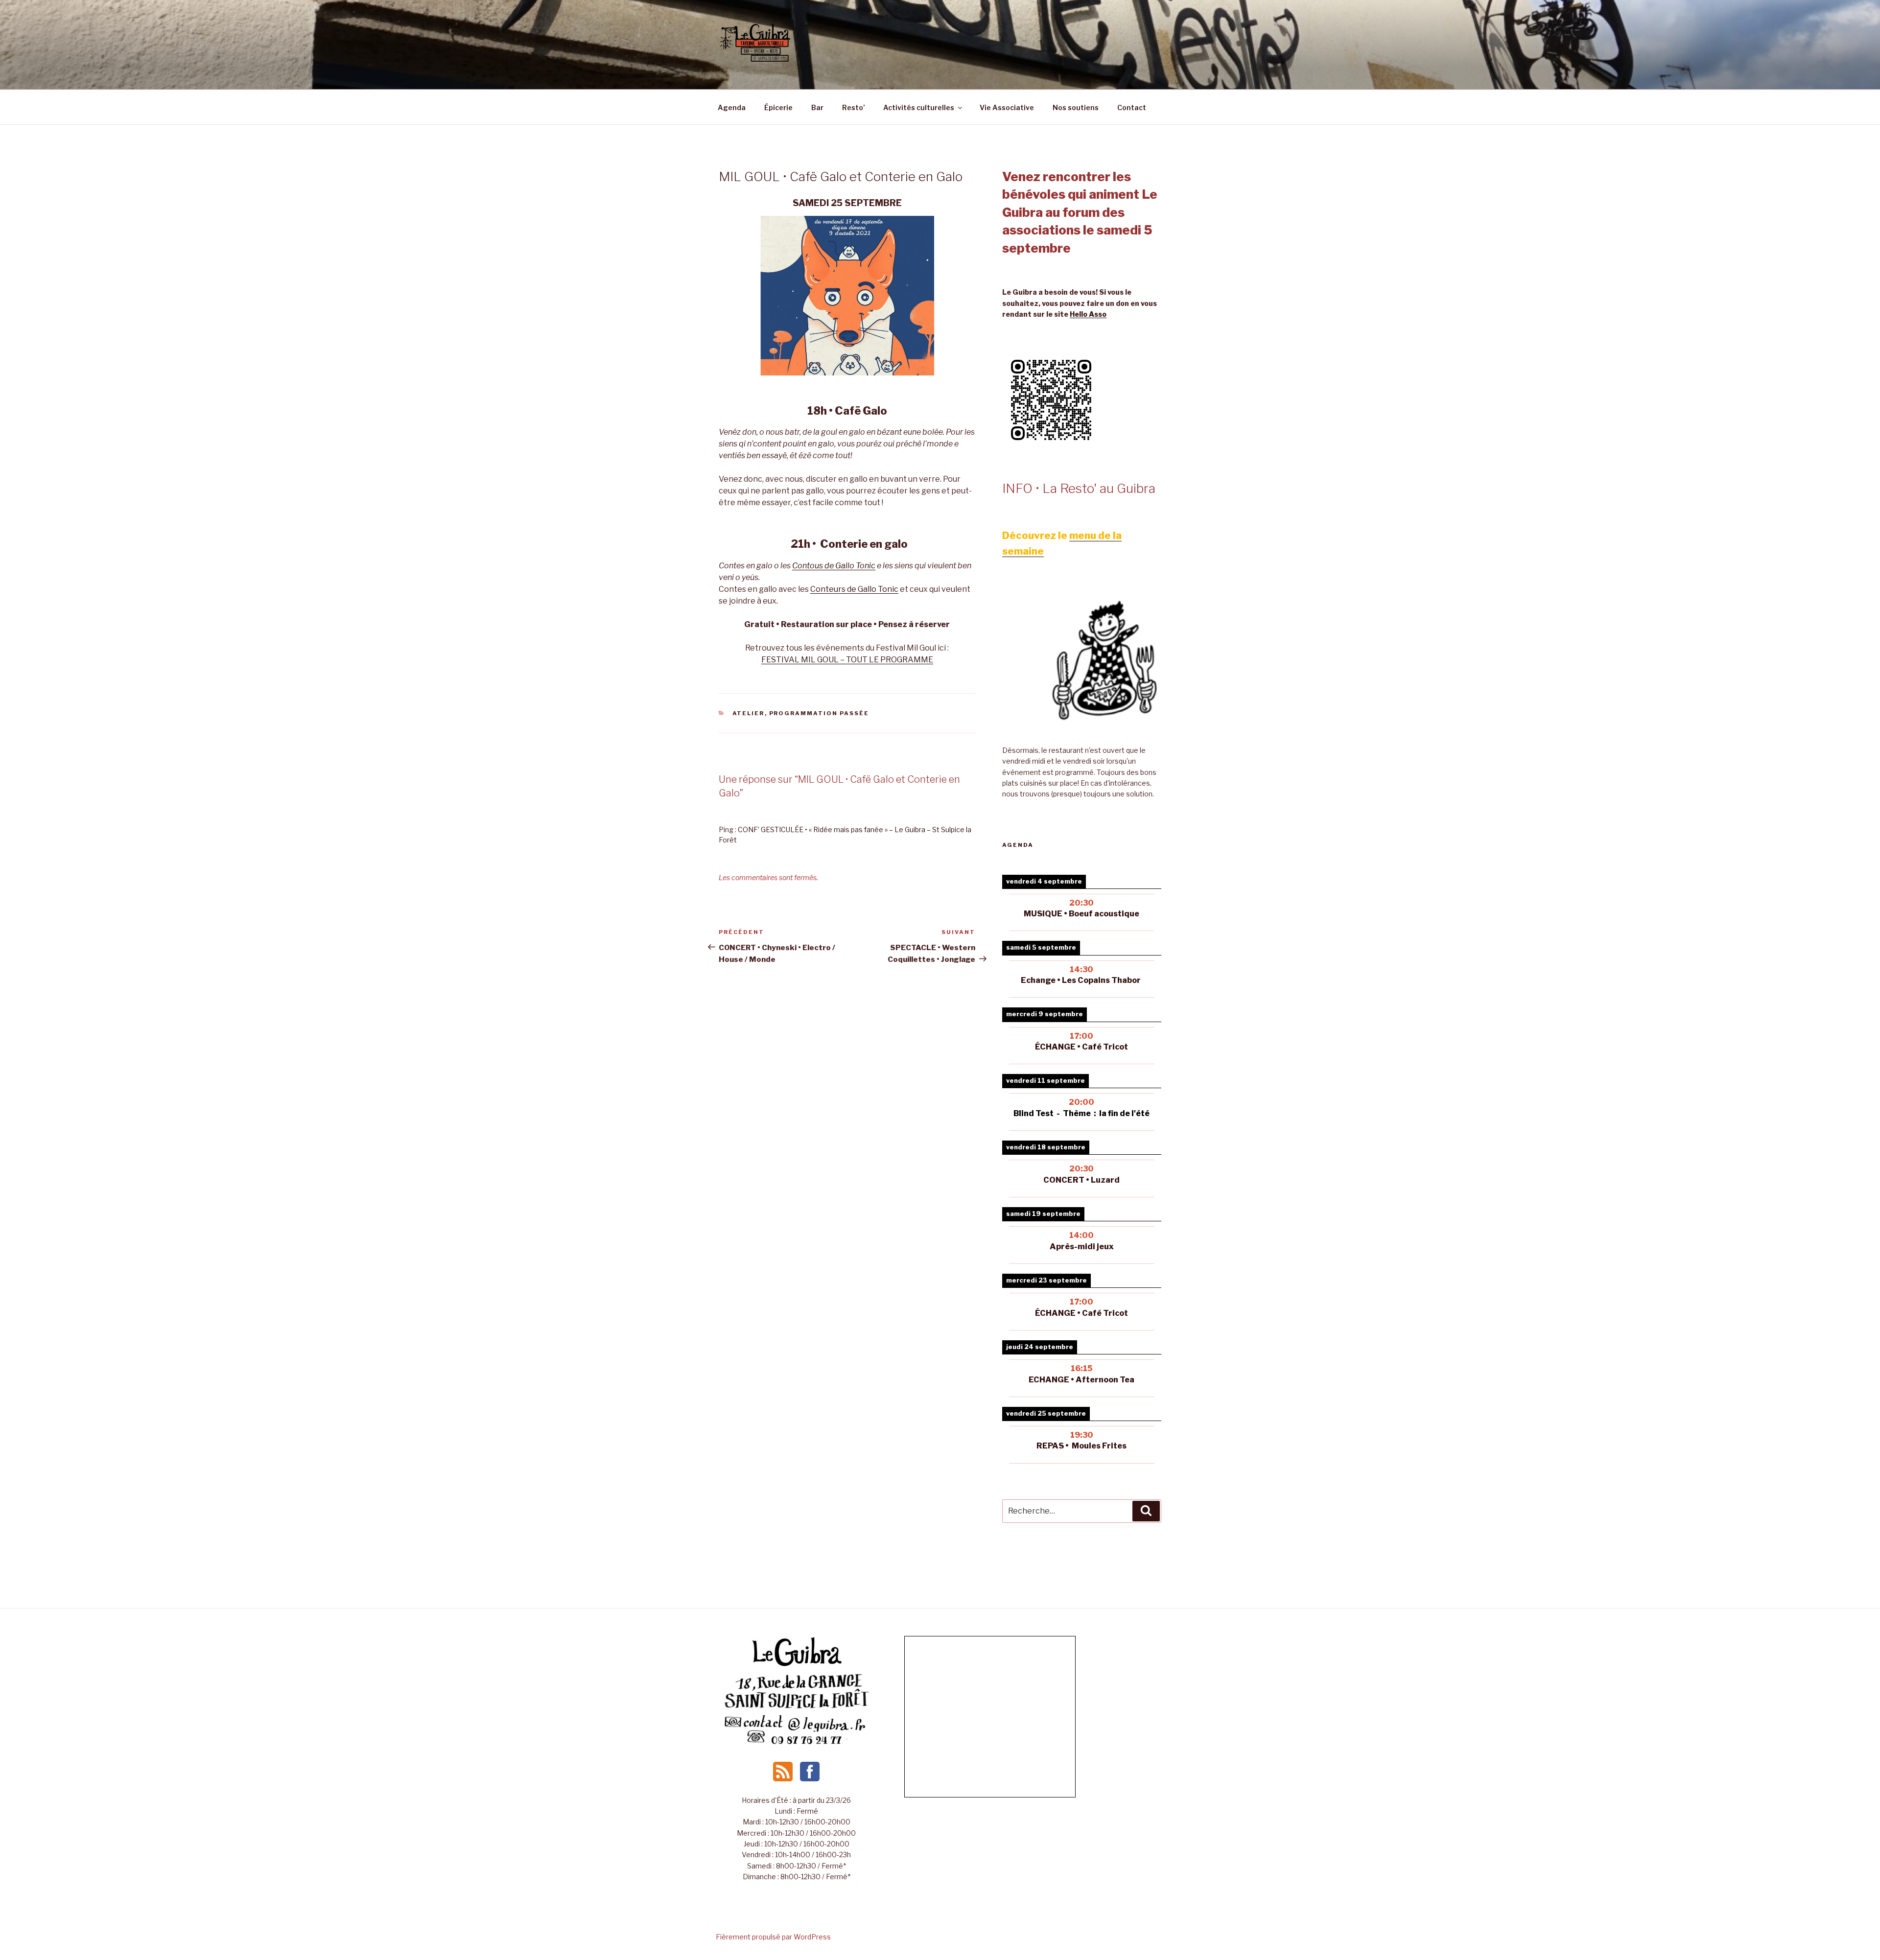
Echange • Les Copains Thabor (1081, 980)
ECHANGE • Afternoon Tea (1081, 1380)
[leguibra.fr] (797, 1665)
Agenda (732, 107)
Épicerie (778, 107)
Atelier (749, 713)
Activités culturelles (919, 107)
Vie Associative (1007, 107)
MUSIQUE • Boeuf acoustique (1081, 914)
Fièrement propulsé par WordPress (773, 1937)
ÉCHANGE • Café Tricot (1081, 1313)
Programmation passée (819, 713)
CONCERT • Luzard (1081, 1180)
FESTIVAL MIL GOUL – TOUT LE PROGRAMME (847, 660)
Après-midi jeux (1082, 1247)
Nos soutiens (1076, 107)
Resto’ (853, 107)
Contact (1132, 107)
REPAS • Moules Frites (1081, 1446)
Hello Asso (1088, 314)
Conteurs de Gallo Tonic (854, 589)
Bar (817, 107)
